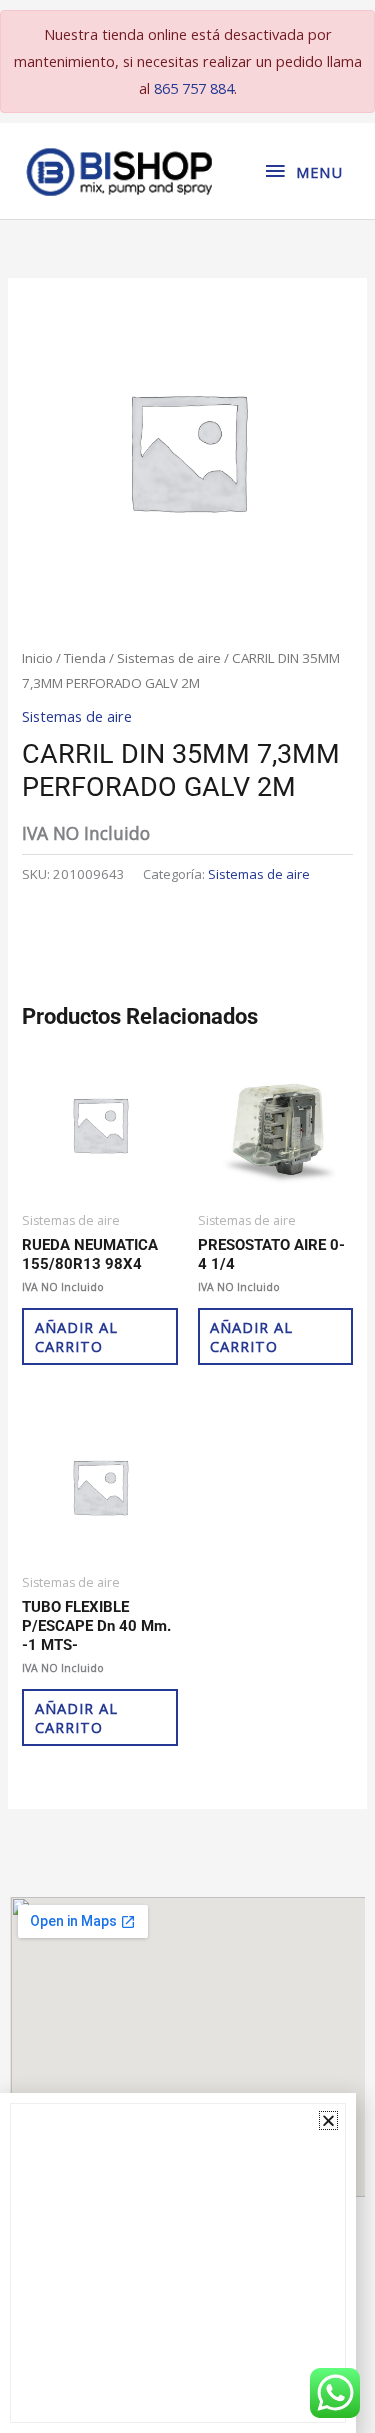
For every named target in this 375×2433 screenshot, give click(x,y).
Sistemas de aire (169, 658)
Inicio (37, 658)
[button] (328, 2120)
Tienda (85, 658)
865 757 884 (194, 88)
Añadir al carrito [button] (76, 1336)
